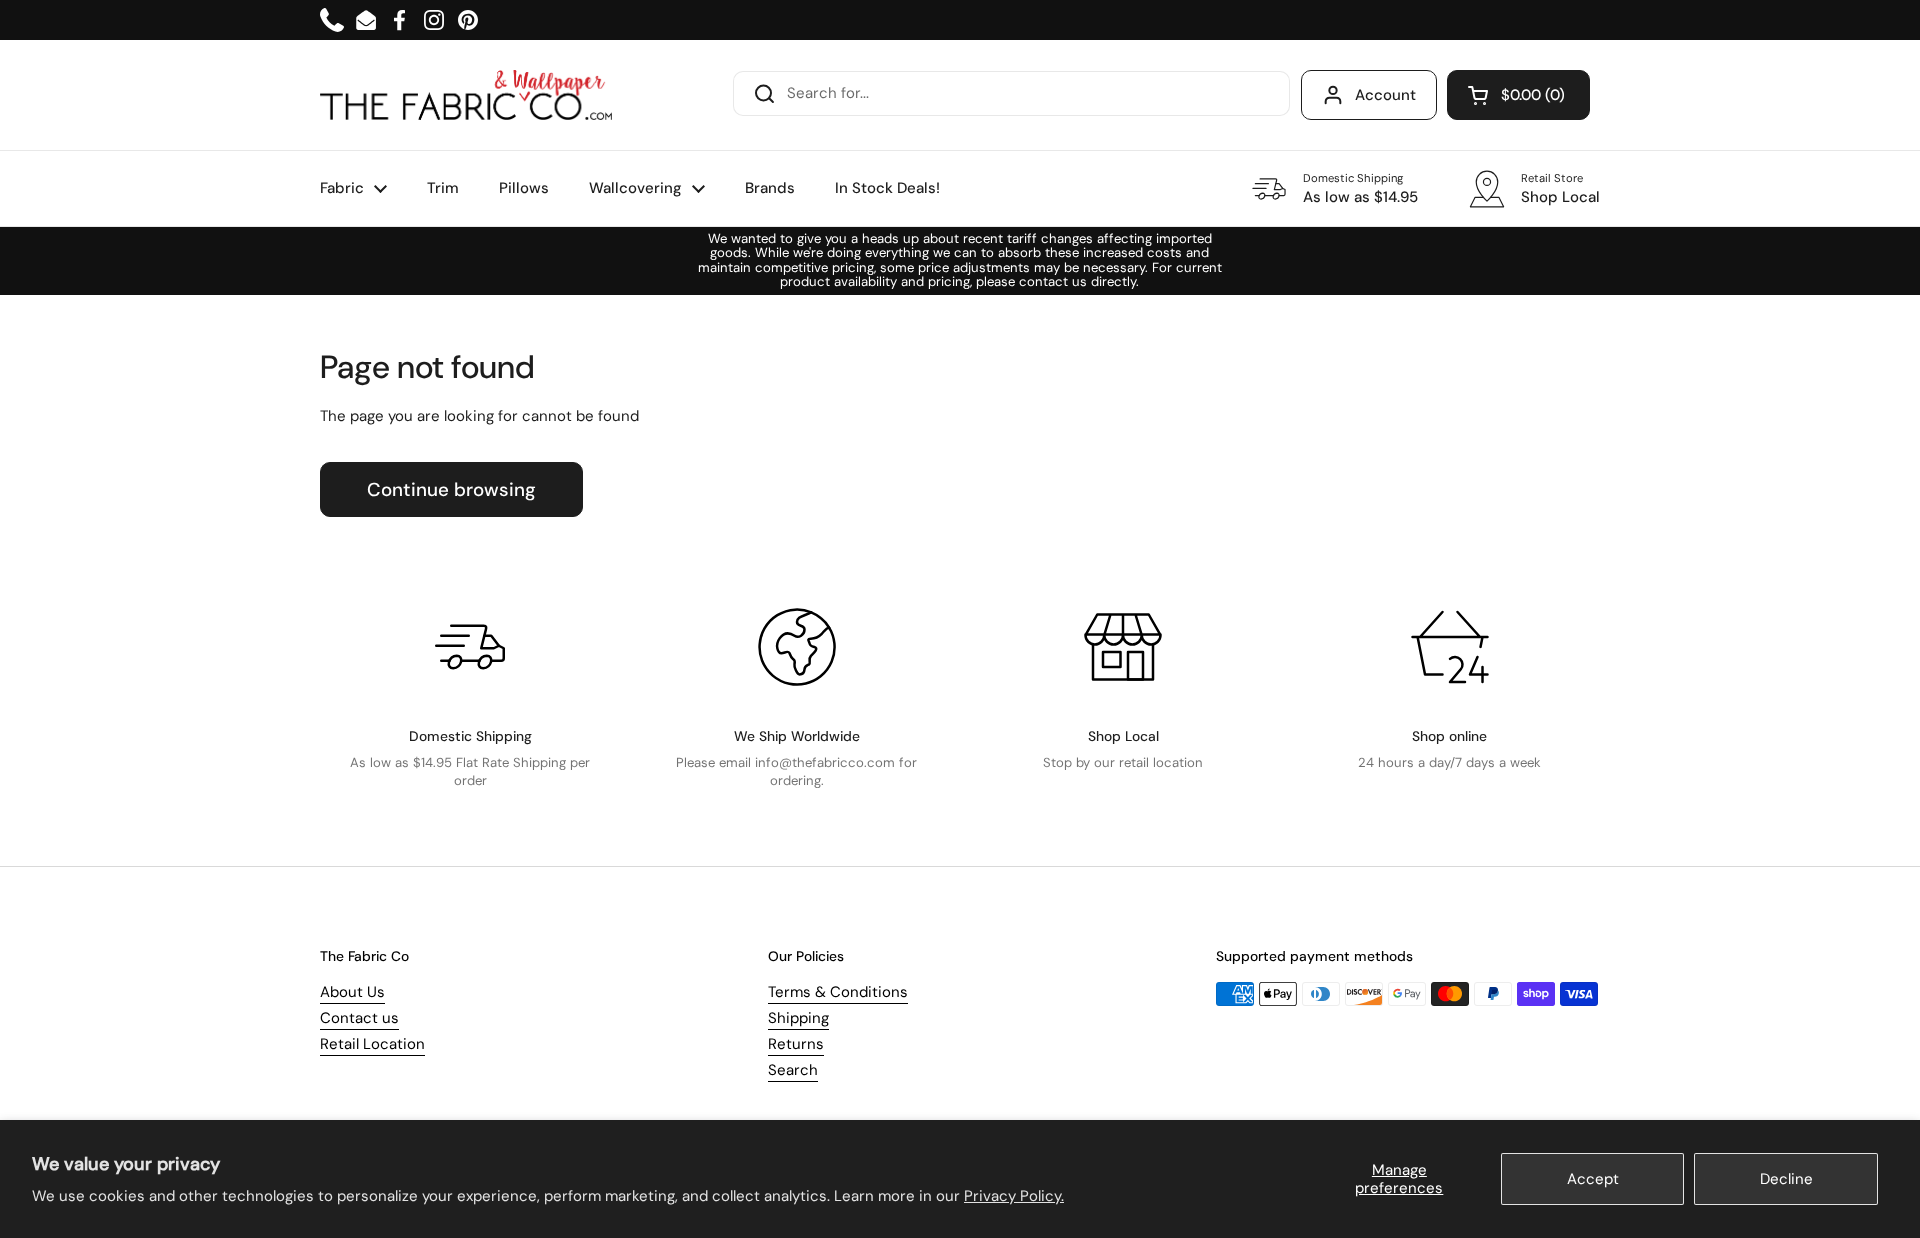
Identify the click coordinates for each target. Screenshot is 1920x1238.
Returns (796, 1044)
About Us (352, 992)
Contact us (359, 1018)
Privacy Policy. (1014, 1196)
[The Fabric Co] (466, 95)
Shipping (798, 1018)
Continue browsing (451, 489)
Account (1385, 95)
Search (793, 1070)
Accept (1593, 1179)
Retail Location (372, 1044)
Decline (1786, 1179)
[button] (1518, 95)
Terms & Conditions (838, 992)
